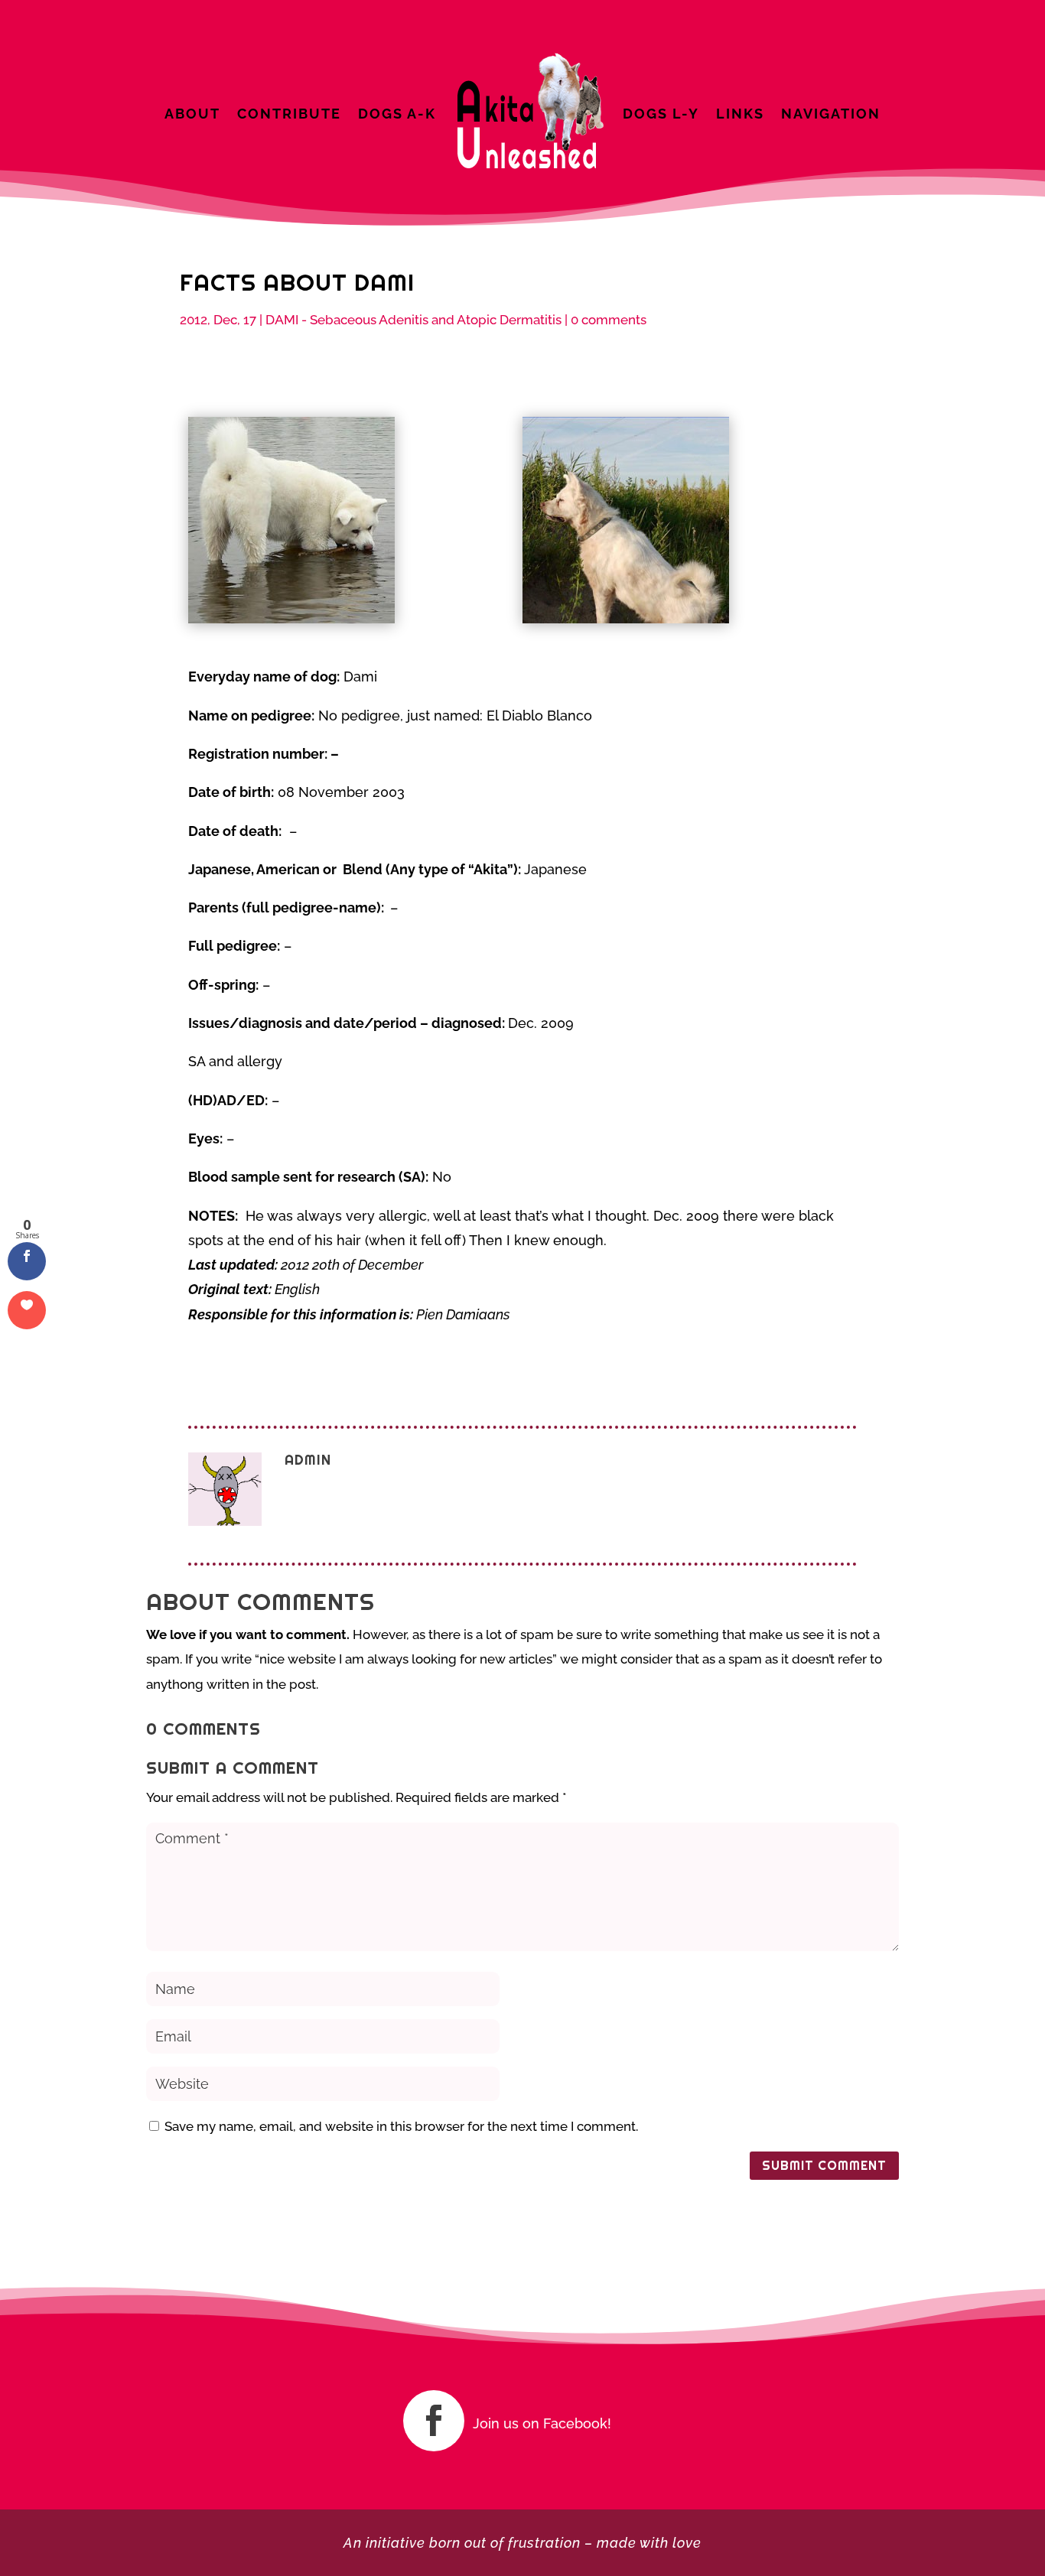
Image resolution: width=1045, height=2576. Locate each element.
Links (740, 114)
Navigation (831, 114)
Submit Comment (824, 2166)
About (192, 114)
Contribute (289, 114)
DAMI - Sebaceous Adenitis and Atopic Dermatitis (413, 320)
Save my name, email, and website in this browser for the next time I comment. (401, 2126)
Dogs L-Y (661, 114)
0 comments (609, 320)
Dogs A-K (397, 114)
